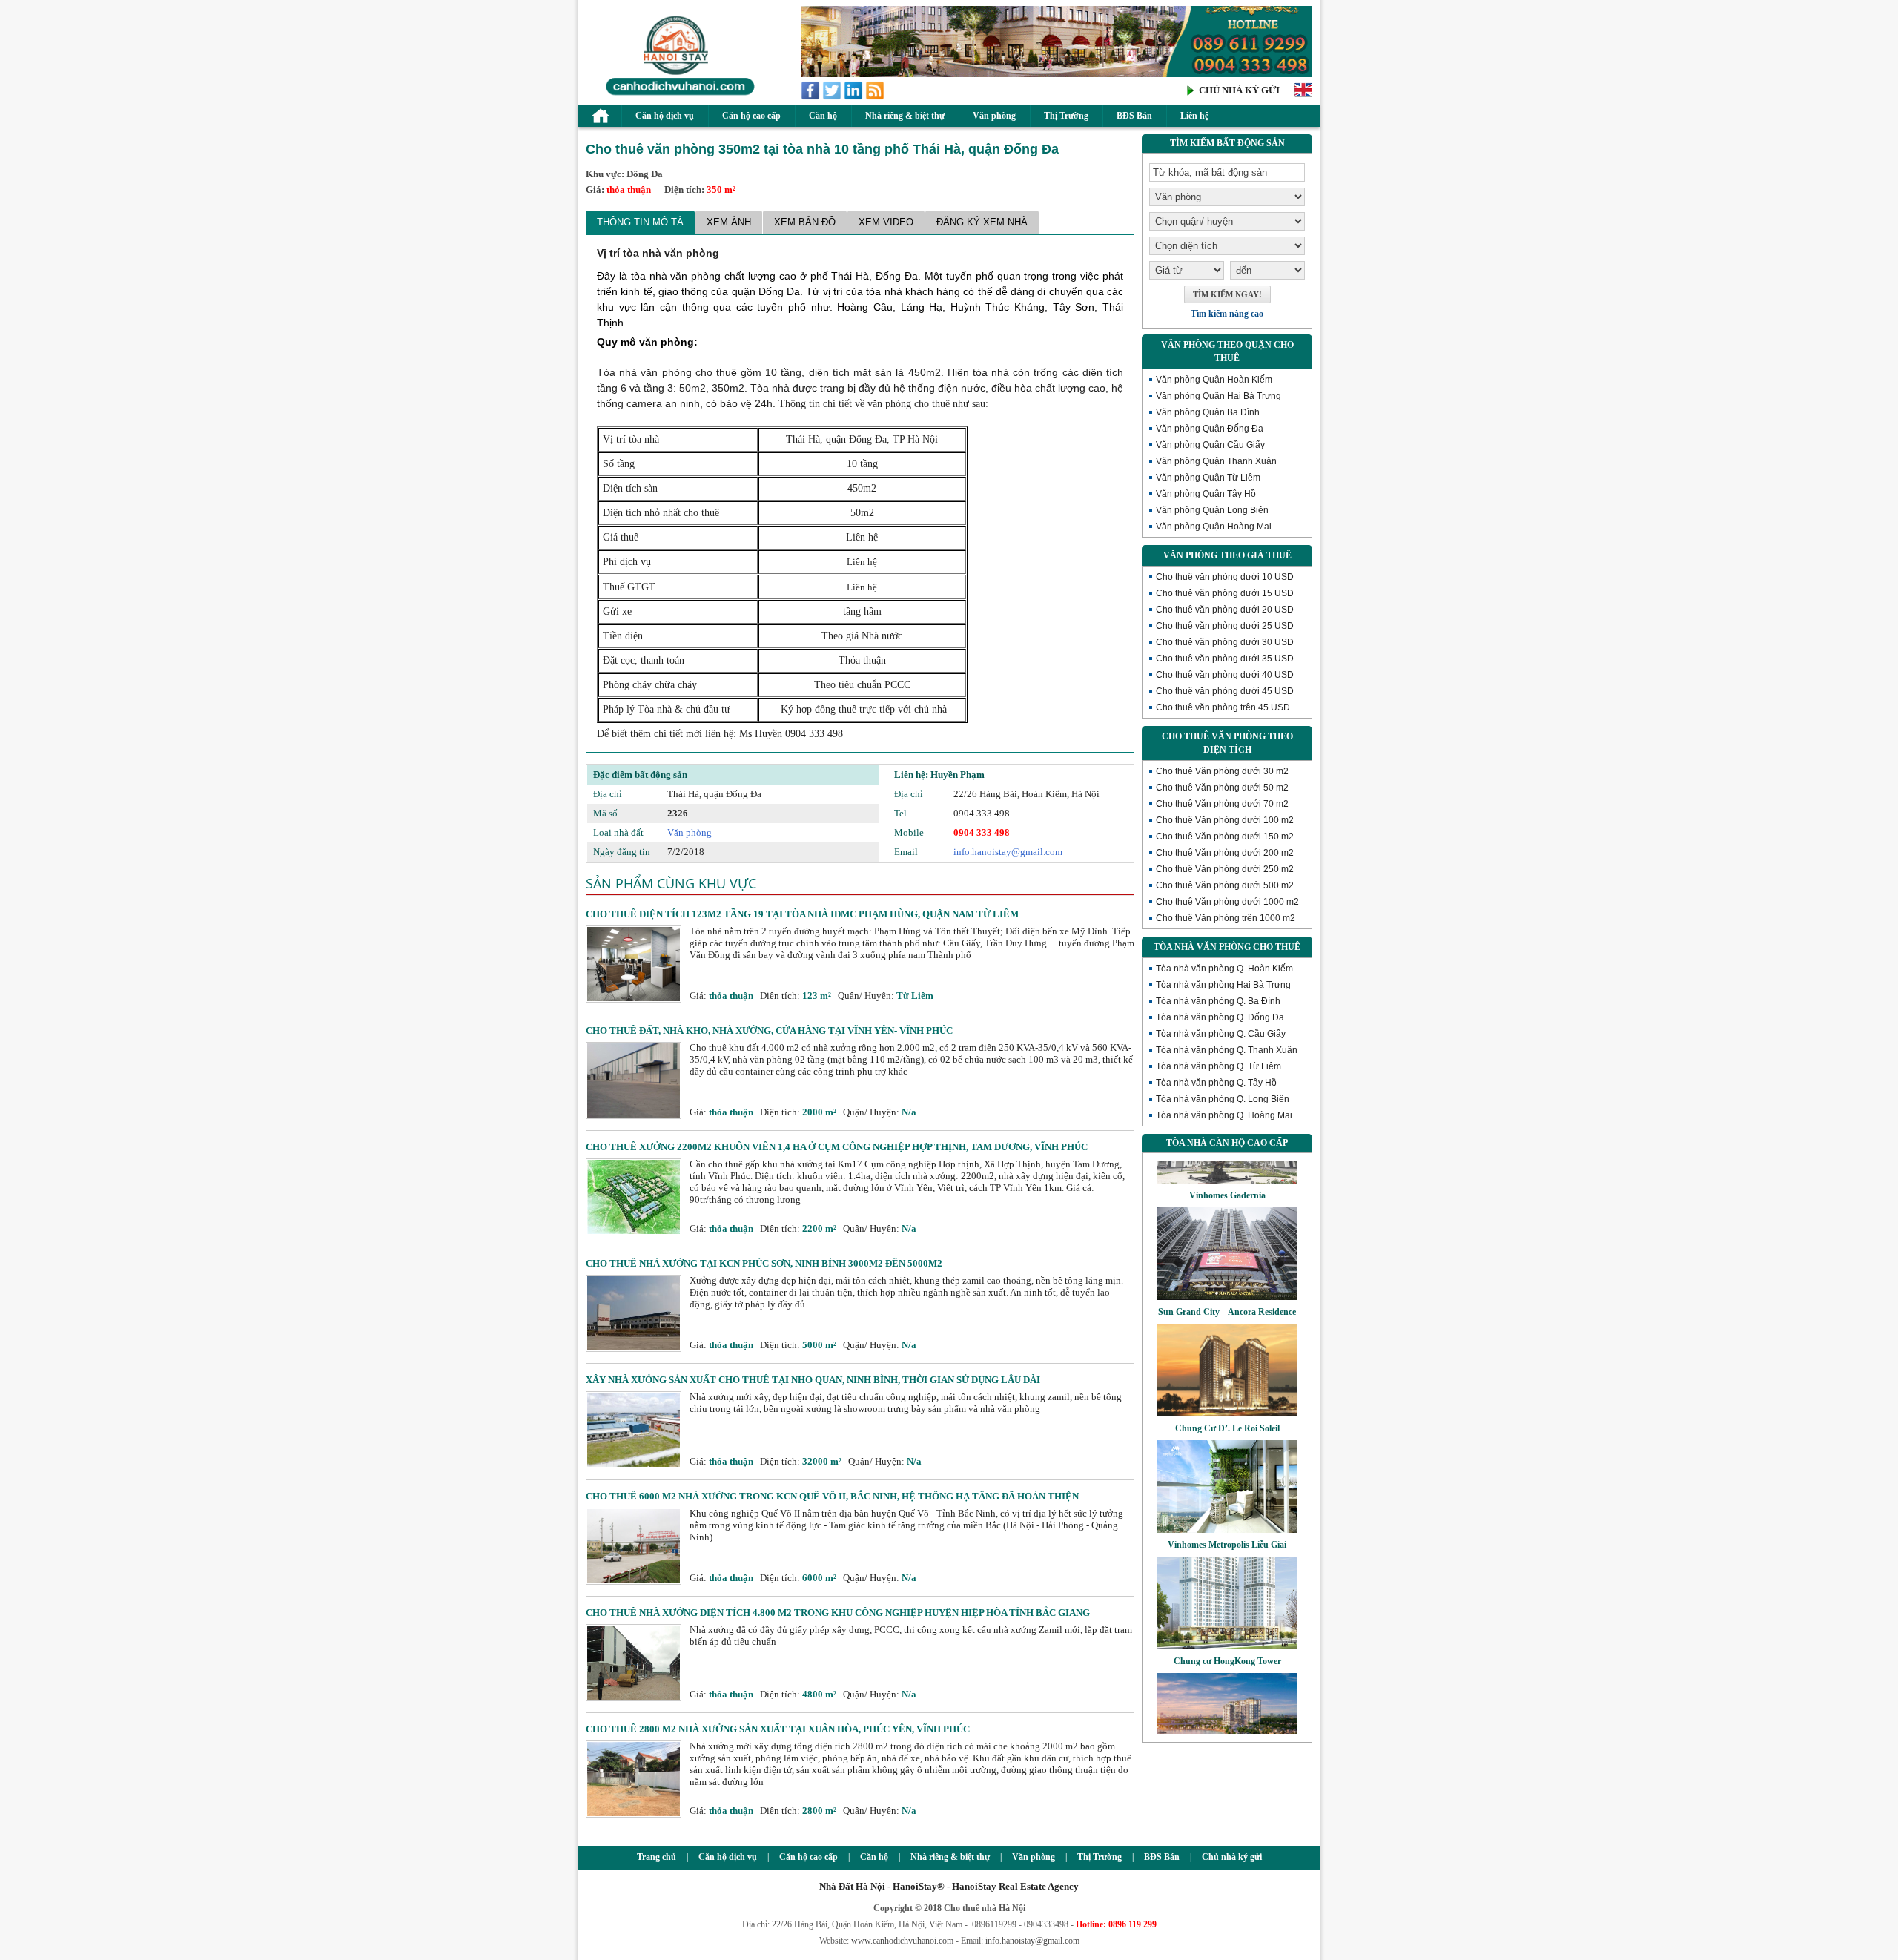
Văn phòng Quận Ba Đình (1208, 412)
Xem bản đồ (805, 222)
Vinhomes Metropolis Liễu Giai (1227, 1508)
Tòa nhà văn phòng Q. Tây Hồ (1216, 1083)
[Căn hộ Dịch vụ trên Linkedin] (854, 97)
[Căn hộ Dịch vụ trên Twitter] (833, 97)
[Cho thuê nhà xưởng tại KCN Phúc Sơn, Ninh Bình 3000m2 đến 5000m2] (634, 1349)
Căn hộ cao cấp (751, 116)
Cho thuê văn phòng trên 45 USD (1223, 707)
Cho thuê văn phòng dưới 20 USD (1225, 610)
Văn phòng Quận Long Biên (1212, 510)
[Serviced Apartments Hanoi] (1303, 95)
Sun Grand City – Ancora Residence (1227, 1276)
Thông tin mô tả (640, 222)
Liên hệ (1194, 116)
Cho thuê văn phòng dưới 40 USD (1225, 675)
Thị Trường (1066, 116)
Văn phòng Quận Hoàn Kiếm (1214, 380)
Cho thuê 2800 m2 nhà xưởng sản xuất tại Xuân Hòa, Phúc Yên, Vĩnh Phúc (778, 1729)
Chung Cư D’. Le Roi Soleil (1227, 1392)
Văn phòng (994, 116)
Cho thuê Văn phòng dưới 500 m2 (1225, 885)
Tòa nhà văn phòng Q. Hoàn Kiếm (1224, 969)
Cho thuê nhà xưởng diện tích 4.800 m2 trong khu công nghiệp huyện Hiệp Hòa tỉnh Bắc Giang (838, 1613)
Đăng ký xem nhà (982, 222)
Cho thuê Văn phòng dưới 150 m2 (1225, 837)
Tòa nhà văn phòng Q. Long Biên (1223, 1099)
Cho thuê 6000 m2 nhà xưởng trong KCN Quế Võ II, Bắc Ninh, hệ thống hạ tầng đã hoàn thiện (832, 1496)
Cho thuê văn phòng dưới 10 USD (1225, 577)
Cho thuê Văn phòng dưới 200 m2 (1225, 853)
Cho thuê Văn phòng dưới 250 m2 (1225, 869)
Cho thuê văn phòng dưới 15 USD (1225, 593)
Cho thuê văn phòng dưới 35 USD (1225, 659)
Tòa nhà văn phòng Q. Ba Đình (1218, 1001)
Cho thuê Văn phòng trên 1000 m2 (1226, 918)
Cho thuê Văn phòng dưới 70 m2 (1222, 804)
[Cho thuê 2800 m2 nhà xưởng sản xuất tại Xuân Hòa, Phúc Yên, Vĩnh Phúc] (634, 1814)
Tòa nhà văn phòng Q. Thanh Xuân (1227, 1050)
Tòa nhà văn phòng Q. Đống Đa (1220, 1017)
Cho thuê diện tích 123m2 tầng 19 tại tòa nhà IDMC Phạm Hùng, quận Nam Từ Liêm (802, 914)
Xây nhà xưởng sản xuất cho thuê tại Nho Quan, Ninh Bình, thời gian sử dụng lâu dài (813, 1380)
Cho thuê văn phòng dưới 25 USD (1225, 626)
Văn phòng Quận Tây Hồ (1206, 494)
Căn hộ (823, 116)
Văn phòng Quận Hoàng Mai (1214, 527)
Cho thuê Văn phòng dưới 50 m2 (1222, 788)
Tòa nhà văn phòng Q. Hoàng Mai (1224, 1115)
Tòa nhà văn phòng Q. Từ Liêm (1219, 1066)
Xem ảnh (729, 222)
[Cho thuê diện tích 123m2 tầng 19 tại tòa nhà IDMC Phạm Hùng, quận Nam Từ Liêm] (634, 999)
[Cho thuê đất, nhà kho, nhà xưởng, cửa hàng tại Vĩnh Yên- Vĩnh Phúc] (634, 1116)
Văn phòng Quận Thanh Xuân (1216, 461)
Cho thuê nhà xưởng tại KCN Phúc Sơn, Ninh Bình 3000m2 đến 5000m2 (764, 1263)
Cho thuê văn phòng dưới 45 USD (1225, 691)
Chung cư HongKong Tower (1227, 1625)
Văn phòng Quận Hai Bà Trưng (1219, 396)
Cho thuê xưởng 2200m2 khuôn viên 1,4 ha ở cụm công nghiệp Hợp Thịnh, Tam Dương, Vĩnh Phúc (837, 1147)
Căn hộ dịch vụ (665, 116)
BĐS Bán (1134, 116)
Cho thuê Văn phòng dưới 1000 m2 (1227, 902)
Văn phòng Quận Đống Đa (1210, 429)
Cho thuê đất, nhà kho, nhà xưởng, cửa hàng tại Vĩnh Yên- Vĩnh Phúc (769, 1030)
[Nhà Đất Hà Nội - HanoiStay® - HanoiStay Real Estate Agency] (676, 95)
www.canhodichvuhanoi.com (902, 1941)
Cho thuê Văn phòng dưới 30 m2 (1222, 771)
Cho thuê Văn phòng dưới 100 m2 (1225, 820)
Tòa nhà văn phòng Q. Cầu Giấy (1221, 1034)
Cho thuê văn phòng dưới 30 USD (1225, 642)
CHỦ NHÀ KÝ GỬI (1239, 90)
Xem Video (886, 222)
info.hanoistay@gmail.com (1008, 852)
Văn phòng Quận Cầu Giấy (1210, 445)
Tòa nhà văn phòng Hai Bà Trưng (1223, 985)
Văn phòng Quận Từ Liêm (1208, 478)
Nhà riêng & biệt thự (905, 116)
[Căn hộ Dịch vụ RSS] (876, 97)
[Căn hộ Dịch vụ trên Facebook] (811, 97)
